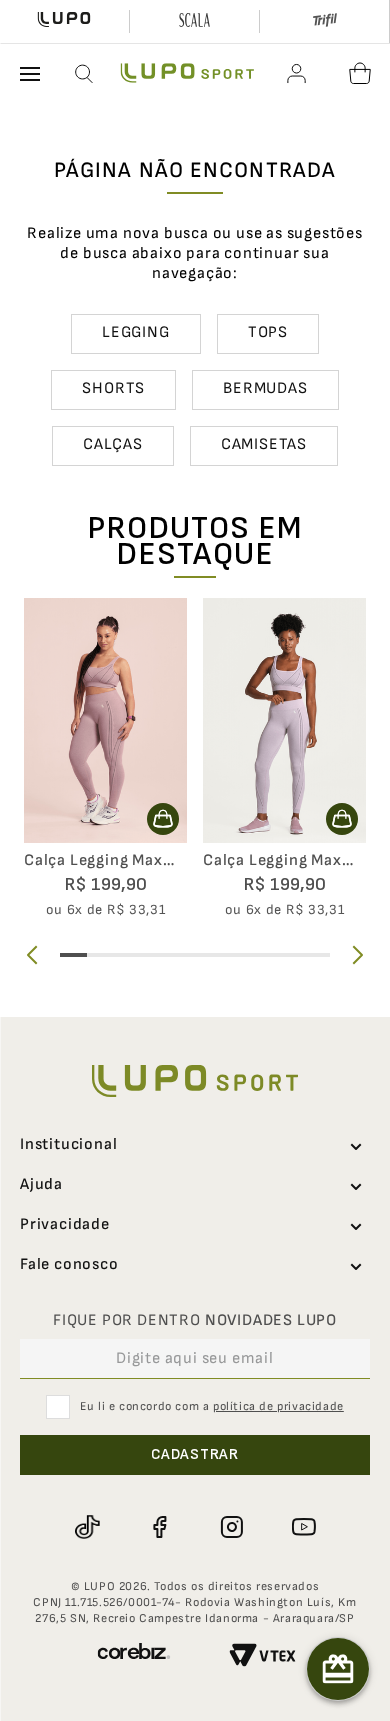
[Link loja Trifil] (324, 21)
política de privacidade (278, 1406)
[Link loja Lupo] (64, 21)
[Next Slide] (358, 955)
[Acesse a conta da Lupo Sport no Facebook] (159, 1527)
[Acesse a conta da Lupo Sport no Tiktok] (87, 1527)
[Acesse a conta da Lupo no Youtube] (303, 1527)
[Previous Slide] (32, 955)
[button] (85, 74)
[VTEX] (262, 1658)
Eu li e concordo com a (212, 1406)
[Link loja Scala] (194, 21)
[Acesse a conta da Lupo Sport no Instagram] (231, 1527)
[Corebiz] (134, 1658)
